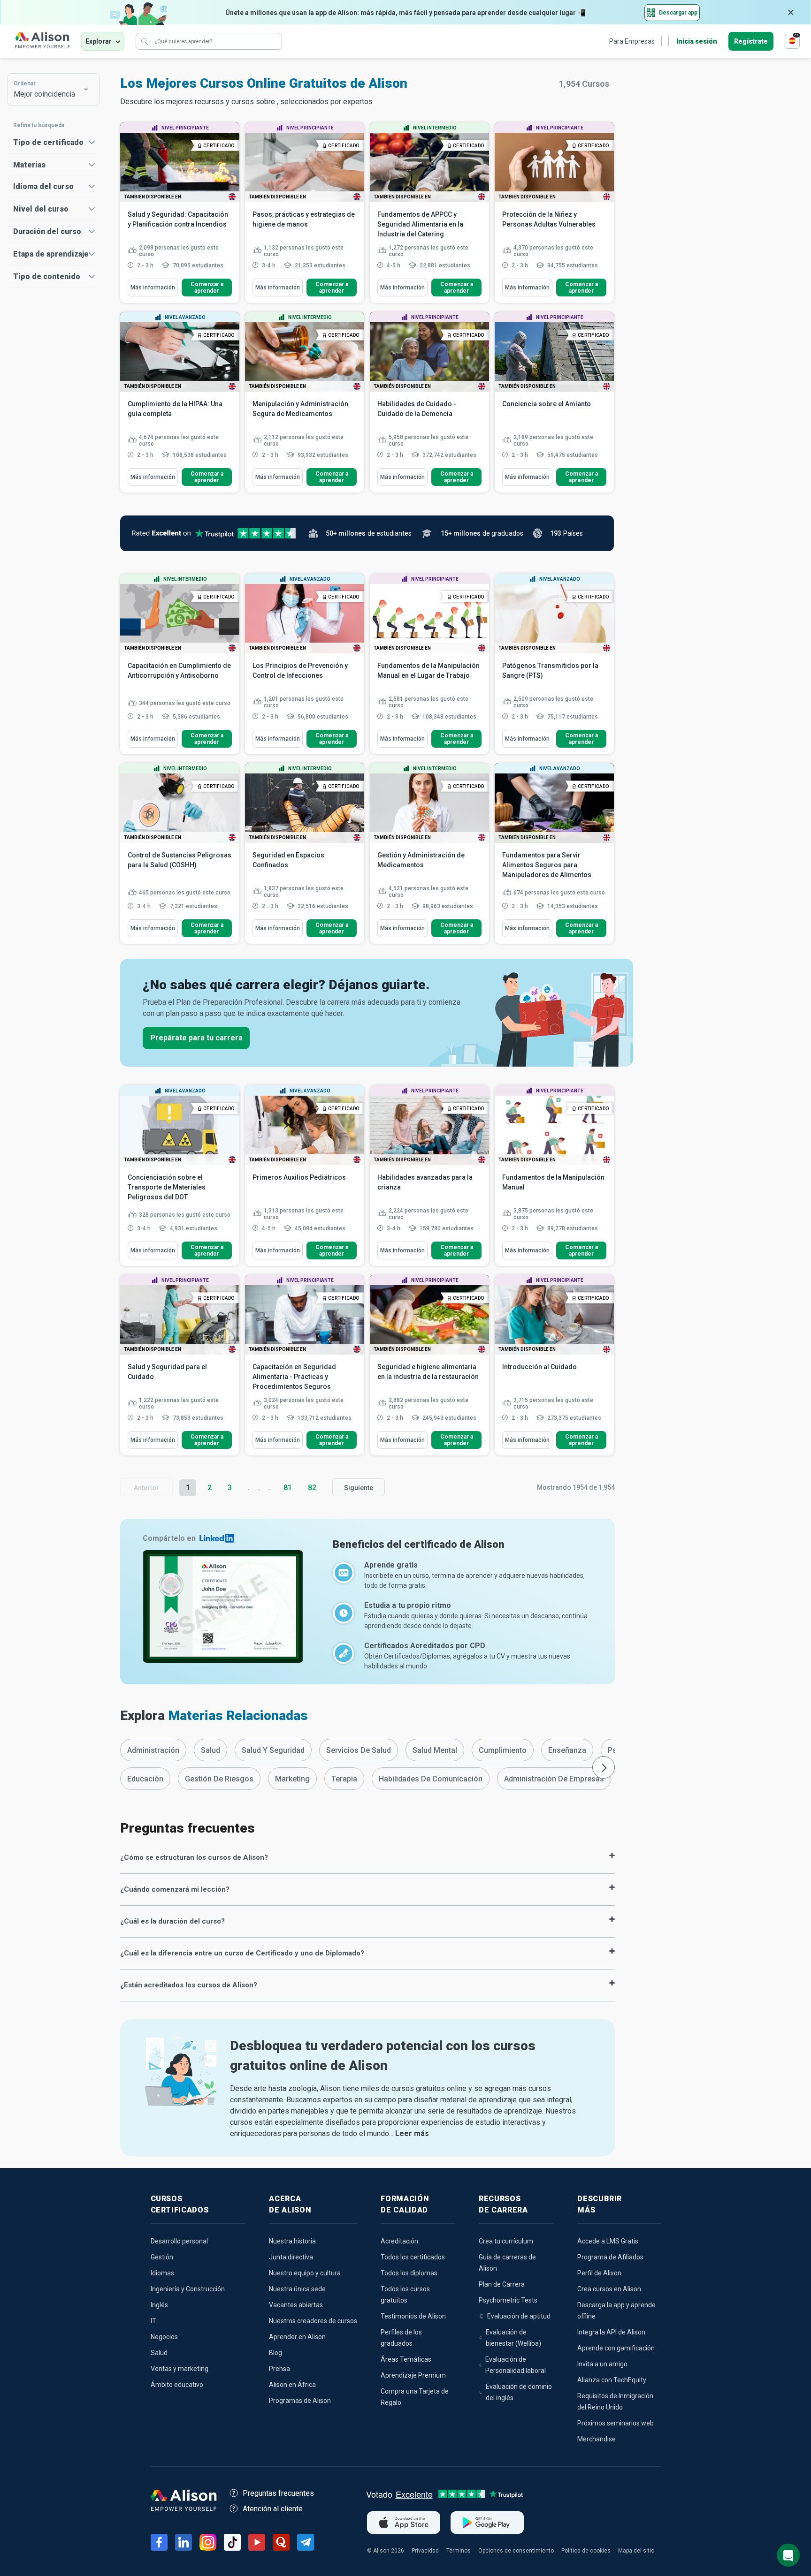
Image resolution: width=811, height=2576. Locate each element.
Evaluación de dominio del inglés (519, 2392)
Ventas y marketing (180, 2369)
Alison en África (292, 2385)
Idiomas (162, 2273)
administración (153, 1750)
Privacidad (425, 2551)
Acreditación (399, 2241)
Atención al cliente (273, 2509)
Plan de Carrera (502, 2284)
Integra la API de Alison (611, 2332)
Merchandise (597, 2439)
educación (145, 1779)
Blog (275, 2353)
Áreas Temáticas (406, 2359)
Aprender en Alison (297, 2337)
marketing (292, 1779)
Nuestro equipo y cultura (305, 2273)
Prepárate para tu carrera (196, 1038)
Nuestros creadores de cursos (313, 2321)
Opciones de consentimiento (516, 2551)
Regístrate (751, 41)
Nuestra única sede (297, 2289)
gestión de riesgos (219, 1779)
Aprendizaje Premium (413, 2375)
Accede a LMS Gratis (608, 2241)
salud (210, 1750)
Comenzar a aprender (207, 288)
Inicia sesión (697, 41)
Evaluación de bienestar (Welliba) (513, 2338)
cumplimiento (503, 1750)
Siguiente (359, 1488)
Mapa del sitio (636, 2551)
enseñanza (567, 1750)
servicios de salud (359, 1750)
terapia (344, 1779)
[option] (153, 1750)
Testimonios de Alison (413, 2316)
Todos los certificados (413, 2257)
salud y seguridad (273, 1750)
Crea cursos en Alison (609, 2289)
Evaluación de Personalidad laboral (516, 2365)
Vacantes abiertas (296, 2305)
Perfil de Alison (599, 2273)
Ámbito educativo (177, 2385)
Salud (159, 2353)
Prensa (279, 2369)
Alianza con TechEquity (612, 2380)
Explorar (99, 41)
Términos (459, 2551)
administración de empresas (554, 1779)
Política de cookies (586, 2551)
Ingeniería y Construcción (188, 2289)
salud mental (435, 1750)
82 (312, 1488)
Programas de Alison (300, 2401)
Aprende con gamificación (616, 2348)
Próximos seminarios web (616, 2423)
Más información (153, 288)
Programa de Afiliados (610, 2257)
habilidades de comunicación (431, 1779)
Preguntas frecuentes (278, 2493)
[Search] (145, 41)
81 (288, 1488)
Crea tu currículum (506, 2241)
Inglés (159, 2305)
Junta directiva (291, 2257)
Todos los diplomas (409, 2273)
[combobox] (49, 90)
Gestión (162, 2257)
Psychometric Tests (508, 2300)
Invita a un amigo (602, 2364)
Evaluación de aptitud (519, 2316)
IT (153, 2321)
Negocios (164, 2337)
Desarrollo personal (179, 2241)
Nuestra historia (292, 2241)
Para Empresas (632, 41)
